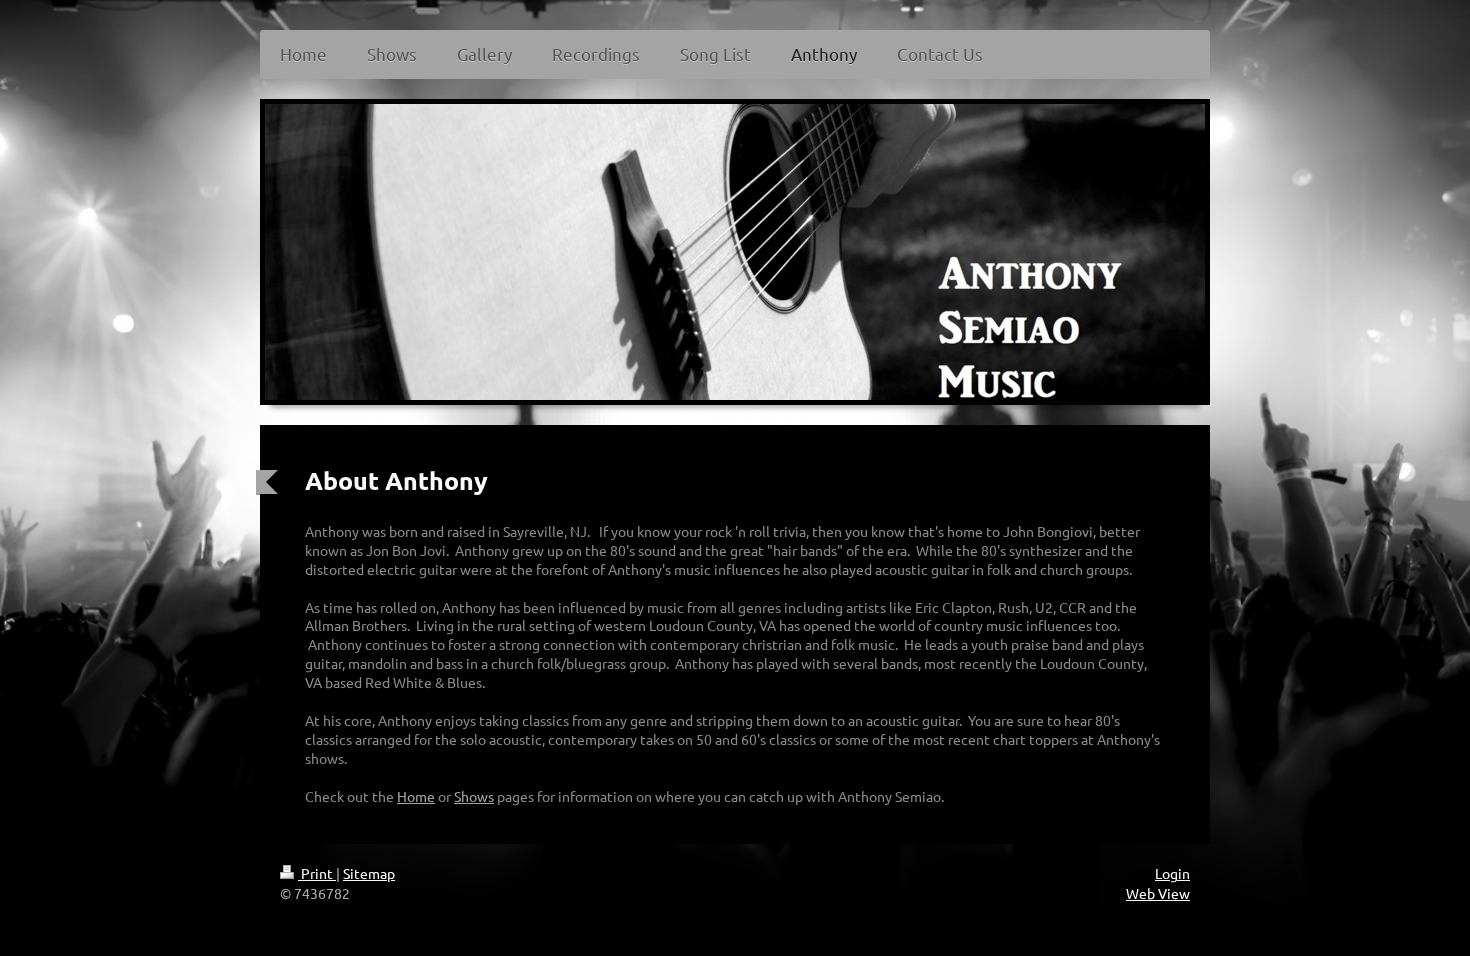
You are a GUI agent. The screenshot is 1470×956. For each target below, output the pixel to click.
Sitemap (369, 873)
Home (416, 796)
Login (1172, 873)
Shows (474, 796)
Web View (1158, 893)
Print (317, 873)
